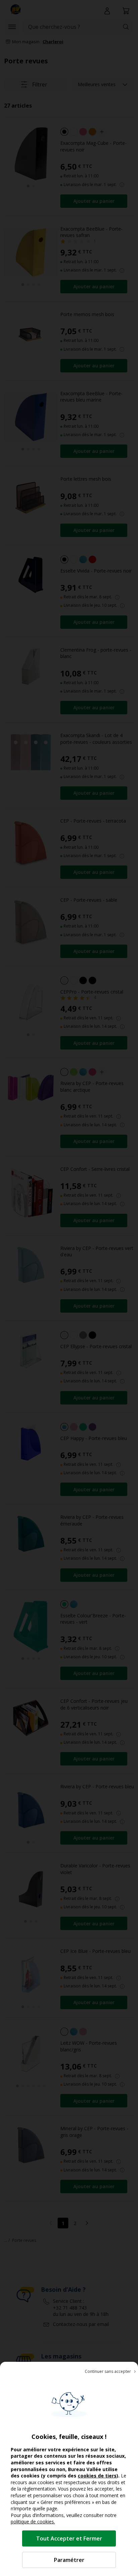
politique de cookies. (33, 2522)
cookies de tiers (97, 2476)
